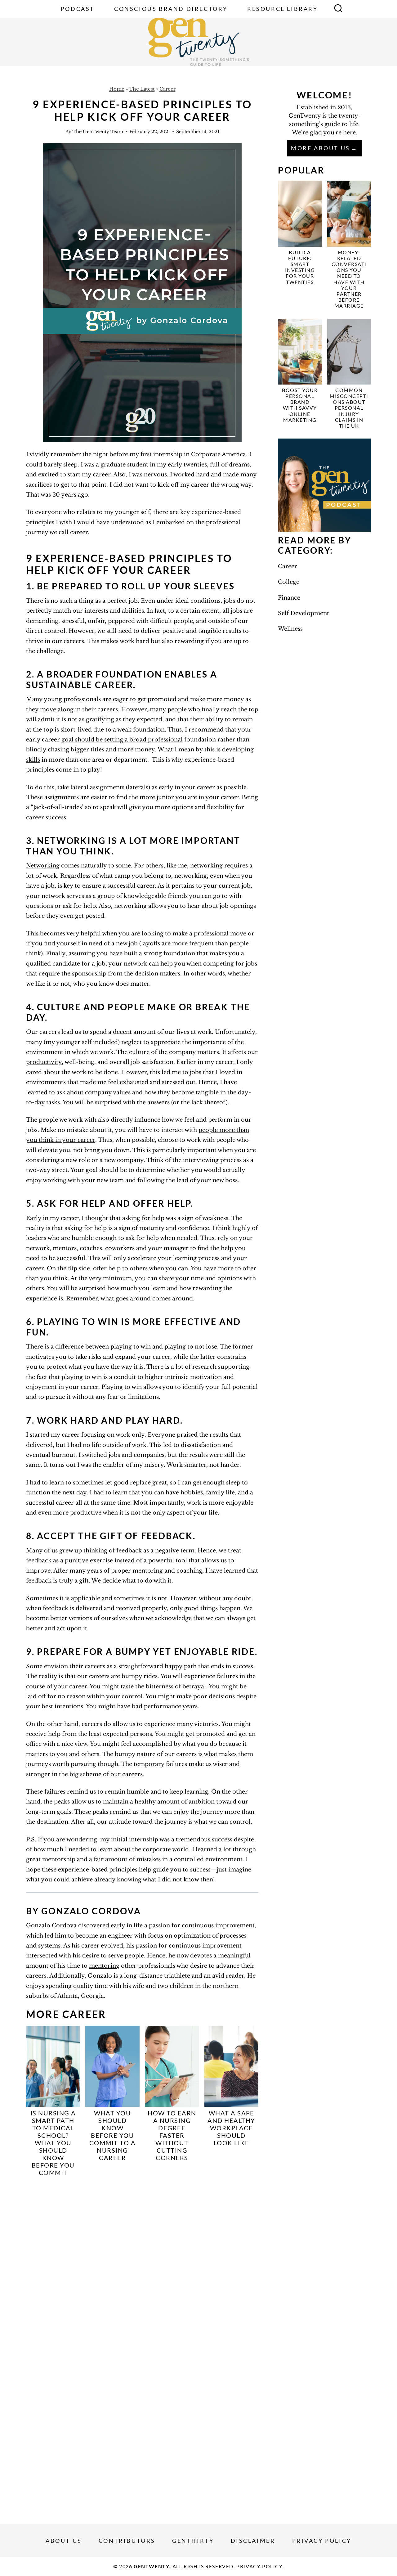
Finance (289, 598)
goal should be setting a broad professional (122, 740)
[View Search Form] (338, 9)
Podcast (78, 9)
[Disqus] (142, 2264)
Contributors (127, 2541)
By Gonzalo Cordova (83, 1911)
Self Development (303, 613)
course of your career (56, 1687)
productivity (44, 1062)
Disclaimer (253, 2541)
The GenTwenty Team (98, 132)
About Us (64, 2541)
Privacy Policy (322, 2541)
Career (167, 89)
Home (117, 89)
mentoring (104, 1966)
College (289, 582)
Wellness (290, 629)
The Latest (142, 89)
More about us (321, 148)
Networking (43, 866)
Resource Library (283, 9)
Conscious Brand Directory (171, 9)
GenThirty (193, 2541)
